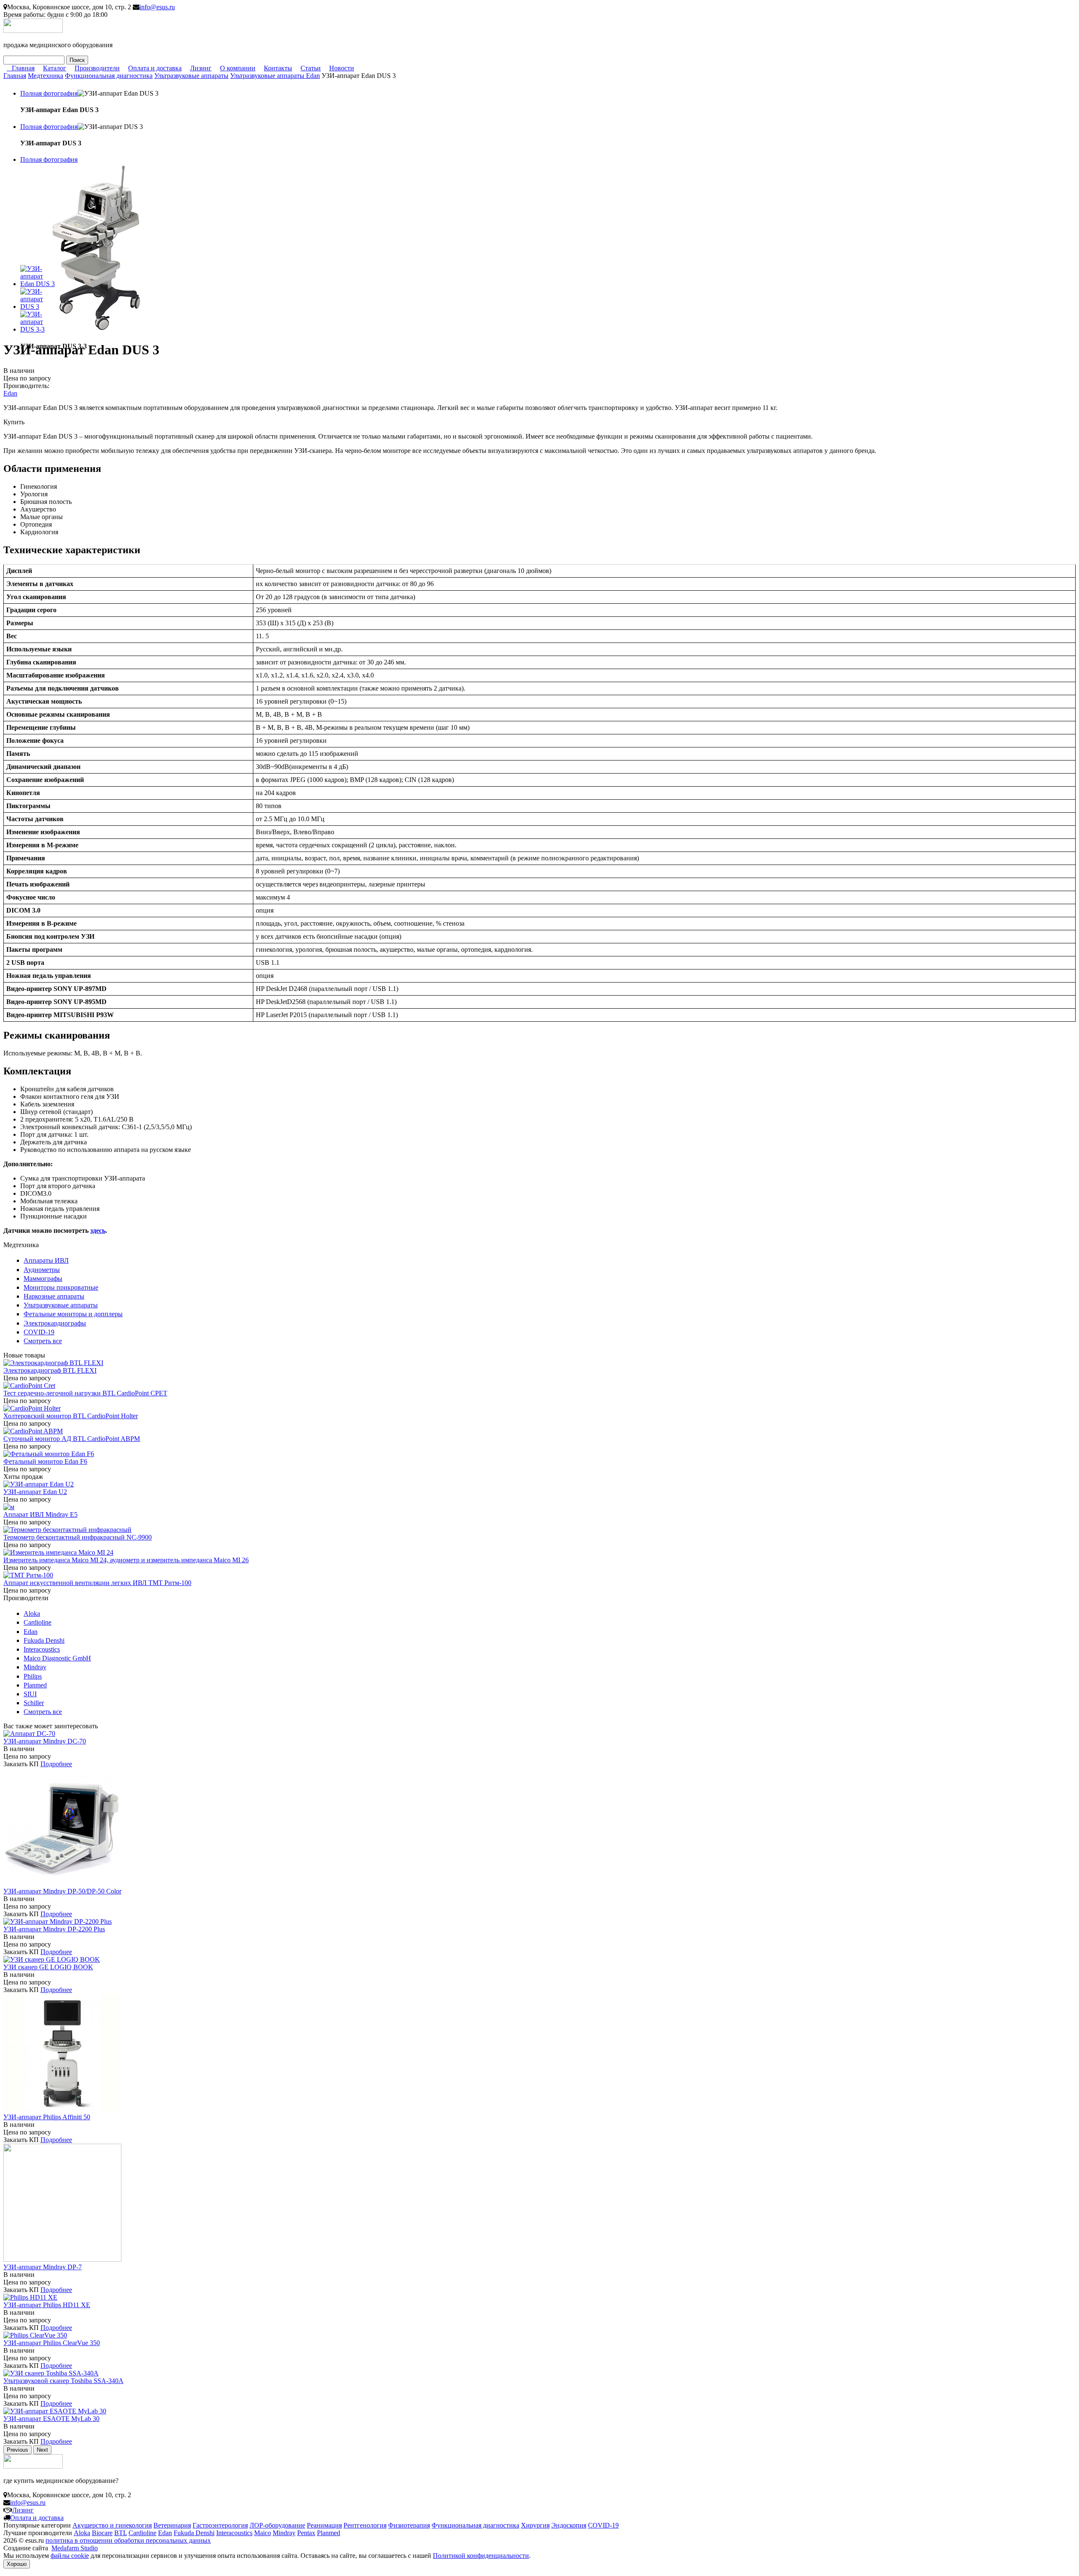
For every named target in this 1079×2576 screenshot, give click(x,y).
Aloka (32, 1613)
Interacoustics (42, 1649)
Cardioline (38, 1622)
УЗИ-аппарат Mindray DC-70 (45, 1741)
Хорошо (17, 2564)
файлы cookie (70, 2556)
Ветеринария (172, 2525)
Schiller (34, 1703)
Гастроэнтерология (220, 2525)
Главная (23, 68)
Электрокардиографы (55, 1323)
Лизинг (201, 68)
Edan (10, 393)
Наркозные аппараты (54, 1296)
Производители (97, 68)
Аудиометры (42, 1270)
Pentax (306, 2533)
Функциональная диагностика (109, 76)
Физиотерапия (409, 2525)
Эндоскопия (569, 2525)
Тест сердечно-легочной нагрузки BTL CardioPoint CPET (85, 1393)
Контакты (278, 68)
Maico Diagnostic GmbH (57, 1658)
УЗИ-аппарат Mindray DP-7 (43, 2267)
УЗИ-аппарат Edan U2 (35, 1492)
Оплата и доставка (155, 68)
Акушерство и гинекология (112, 2525)
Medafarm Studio (75, 2548)
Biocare (102, 2533)
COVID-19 (39, 1332)
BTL (121, 2533)
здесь (98, 1230)
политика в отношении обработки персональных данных (128, 2540)
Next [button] (42, 2450)
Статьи (311, 68)
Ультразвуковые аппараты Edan (275, 76)
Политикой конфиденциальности (481, 2556)
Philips (33, 1676)
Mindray (35, 1667)
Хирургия (535, 2525)
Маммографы (43, 1279)
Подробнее (56, 1764)
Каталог (55, 68)
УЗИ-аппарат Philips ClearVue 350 (52, 2343)
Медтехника (46, 76)
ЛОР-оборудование (277, 2525)
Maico (263, 2533)
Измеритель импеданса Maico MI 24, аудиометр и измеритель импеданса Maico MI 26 (126, 1560)
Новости (342, 68)
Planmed (35, 1685)
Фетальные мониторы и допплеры (73, 1314)
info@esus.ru (157, 7)
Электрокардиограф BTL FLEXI (50, 1370)
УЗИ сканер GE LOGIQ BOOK (48, 1967)
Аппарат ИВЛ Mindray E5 (40, 1514)
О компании (238, 68)
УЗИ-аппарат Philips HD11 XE (47, 2305)
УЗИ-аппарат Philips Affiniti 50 (47, 2117)
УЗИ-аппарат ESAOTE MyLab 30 (51, 2419)
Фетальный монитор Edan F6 (45, 1461)
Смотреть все (43, 1341)
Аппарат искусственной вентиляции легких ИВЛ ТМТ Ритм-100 (97, 1583)
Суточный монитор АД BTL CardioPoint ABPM (72, 1439)
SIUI (30, 1694)
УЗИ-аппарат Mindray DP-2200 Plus (54, 1929)
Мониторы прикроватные (61, 1287)
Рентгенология (365, 2525)
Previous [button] (17, 2450)
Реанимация (324, 2525)
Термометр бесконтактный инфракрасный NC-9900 (78, 1537)
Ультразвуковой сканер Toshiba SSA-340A (63, 2381)
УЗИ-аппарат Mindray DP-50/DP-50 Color (62, 1891)
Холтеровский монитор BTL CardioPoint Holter (71, 1416)
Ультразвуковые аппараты (191, 76)
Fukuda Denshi (44, 1640)
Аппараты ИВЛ (46, 1260)
